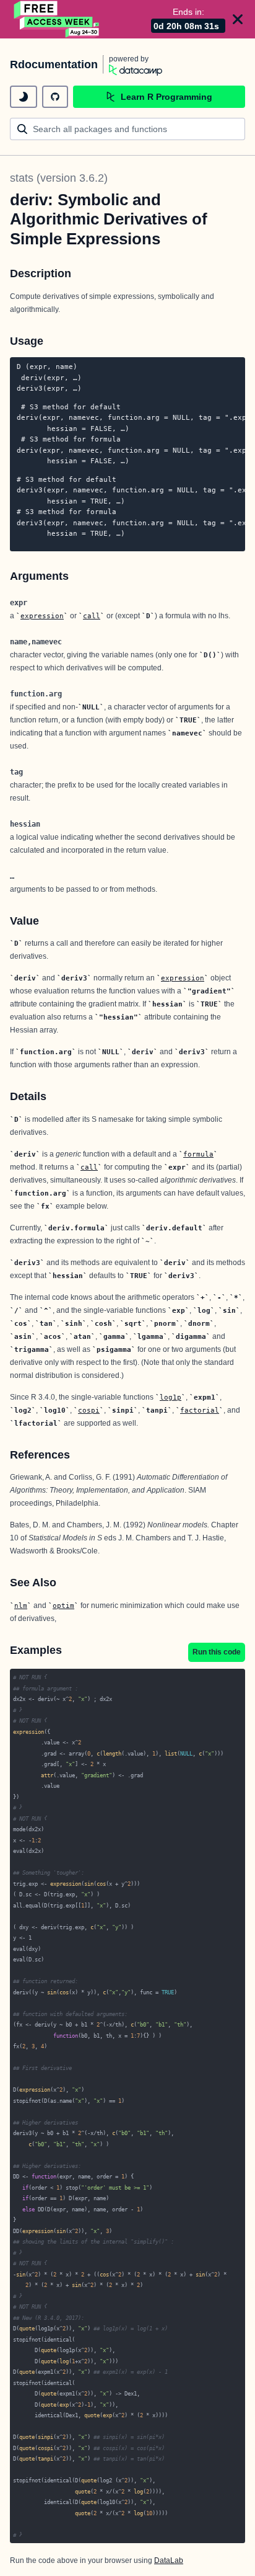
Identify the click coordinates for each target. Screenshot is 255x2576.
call (92, 616)
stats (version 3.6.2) (59, 178)
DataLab (169, 2560)
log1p (171, 1397)
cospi (89, 1410)
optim (63, 1606)
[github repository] (55, 97)
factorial (200, 1410)
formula (198, 1154)
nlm (21, 1606)
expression (42, 616)
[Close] (238, 19)
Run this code (217, 1652)
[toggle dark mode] (24, 97)
